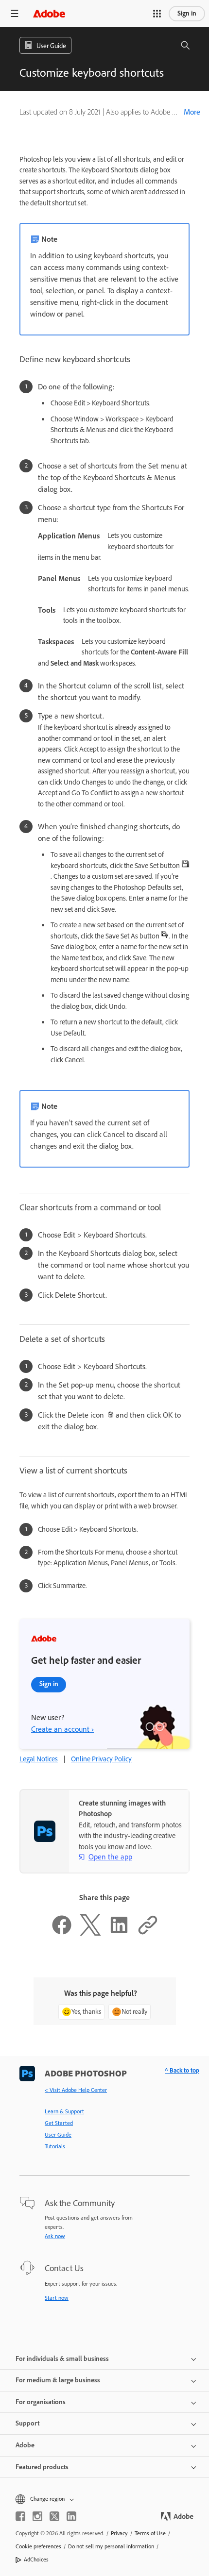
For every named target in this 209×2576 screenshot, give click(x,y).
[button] (157, 14)
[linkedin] (71, 2516)
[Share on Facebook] (62, 1933)
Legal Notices (39, 1759)
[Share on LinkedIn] (119, 1933)
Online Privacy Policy (101, 1759)
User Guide (58, 2135)
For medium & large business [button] (58, 2380)
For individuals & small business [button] (62, 2359)
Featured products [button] (42, 2467)
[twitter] (54, 2516)
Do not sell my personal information (111, 2546)
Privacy (119, 2533)
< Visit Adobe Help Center (76, 2090)
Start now (57, 2298)
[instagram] (37, 2516)
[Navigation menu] (15, 13)
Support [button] (27, 2423)
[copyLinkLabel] (148, 1933)
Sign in (187, 13)
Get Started (59, 2123)
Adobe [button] (25, 2445)
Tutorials (55, 2146)
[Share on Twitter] (90, 1933)
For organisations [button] (41, 2402)
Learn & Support (64, 2111)
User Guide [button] (51, 46)
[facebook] (20, 2516)
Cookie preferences (38, 2546)
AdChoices (36, 2559)
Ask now (55, 2236)
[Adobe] (49, 13)
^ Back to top (182, 2070)
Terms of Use (150, 2533)
